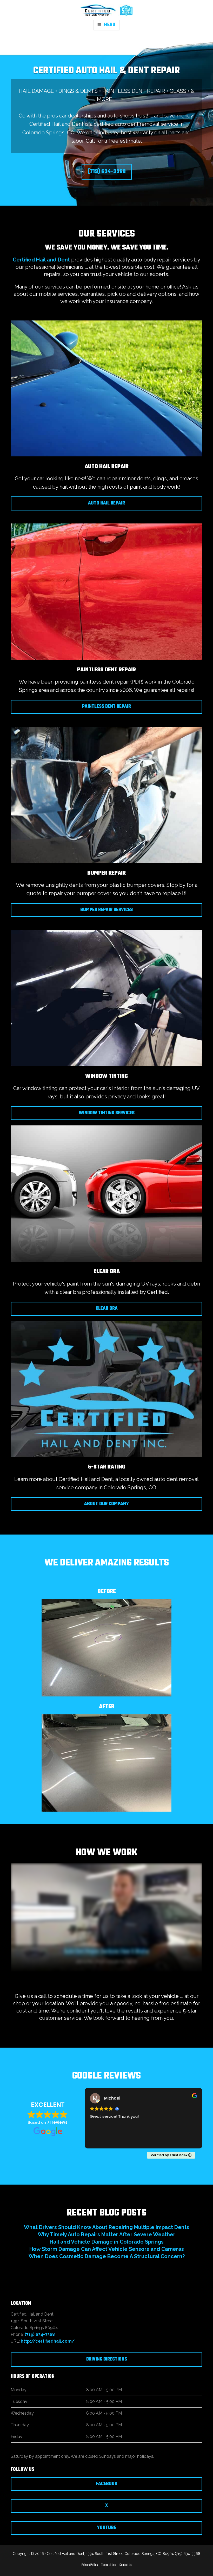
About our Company (106, 1504)
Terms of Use (109, 2565)
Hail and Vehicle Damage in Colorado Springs (107, 2242)
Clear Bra (107, 1309)
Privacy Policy (90, 2565)
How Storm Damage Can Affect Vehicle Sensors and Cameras (107, 2249)
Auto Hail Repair (106, 503)
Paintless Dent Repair (106, 707)
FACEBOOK (107, 2484)
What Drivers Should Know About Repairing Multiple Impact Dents (106, 2227)
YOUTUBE (106, 2528)
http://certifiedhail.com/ (48, 2341)
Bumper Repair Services (106, 910)
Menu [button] (109, 25)
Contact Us (126, 2565)
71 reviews (57, 2122)
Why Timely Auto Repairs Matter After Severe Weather (106, 2234)
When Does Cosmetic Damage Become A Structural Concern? (107, 2256)
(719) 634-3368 (107, 172)
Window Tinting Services (107, 1113)
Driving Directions (107, 2359)
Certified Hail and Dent (41, 260)
